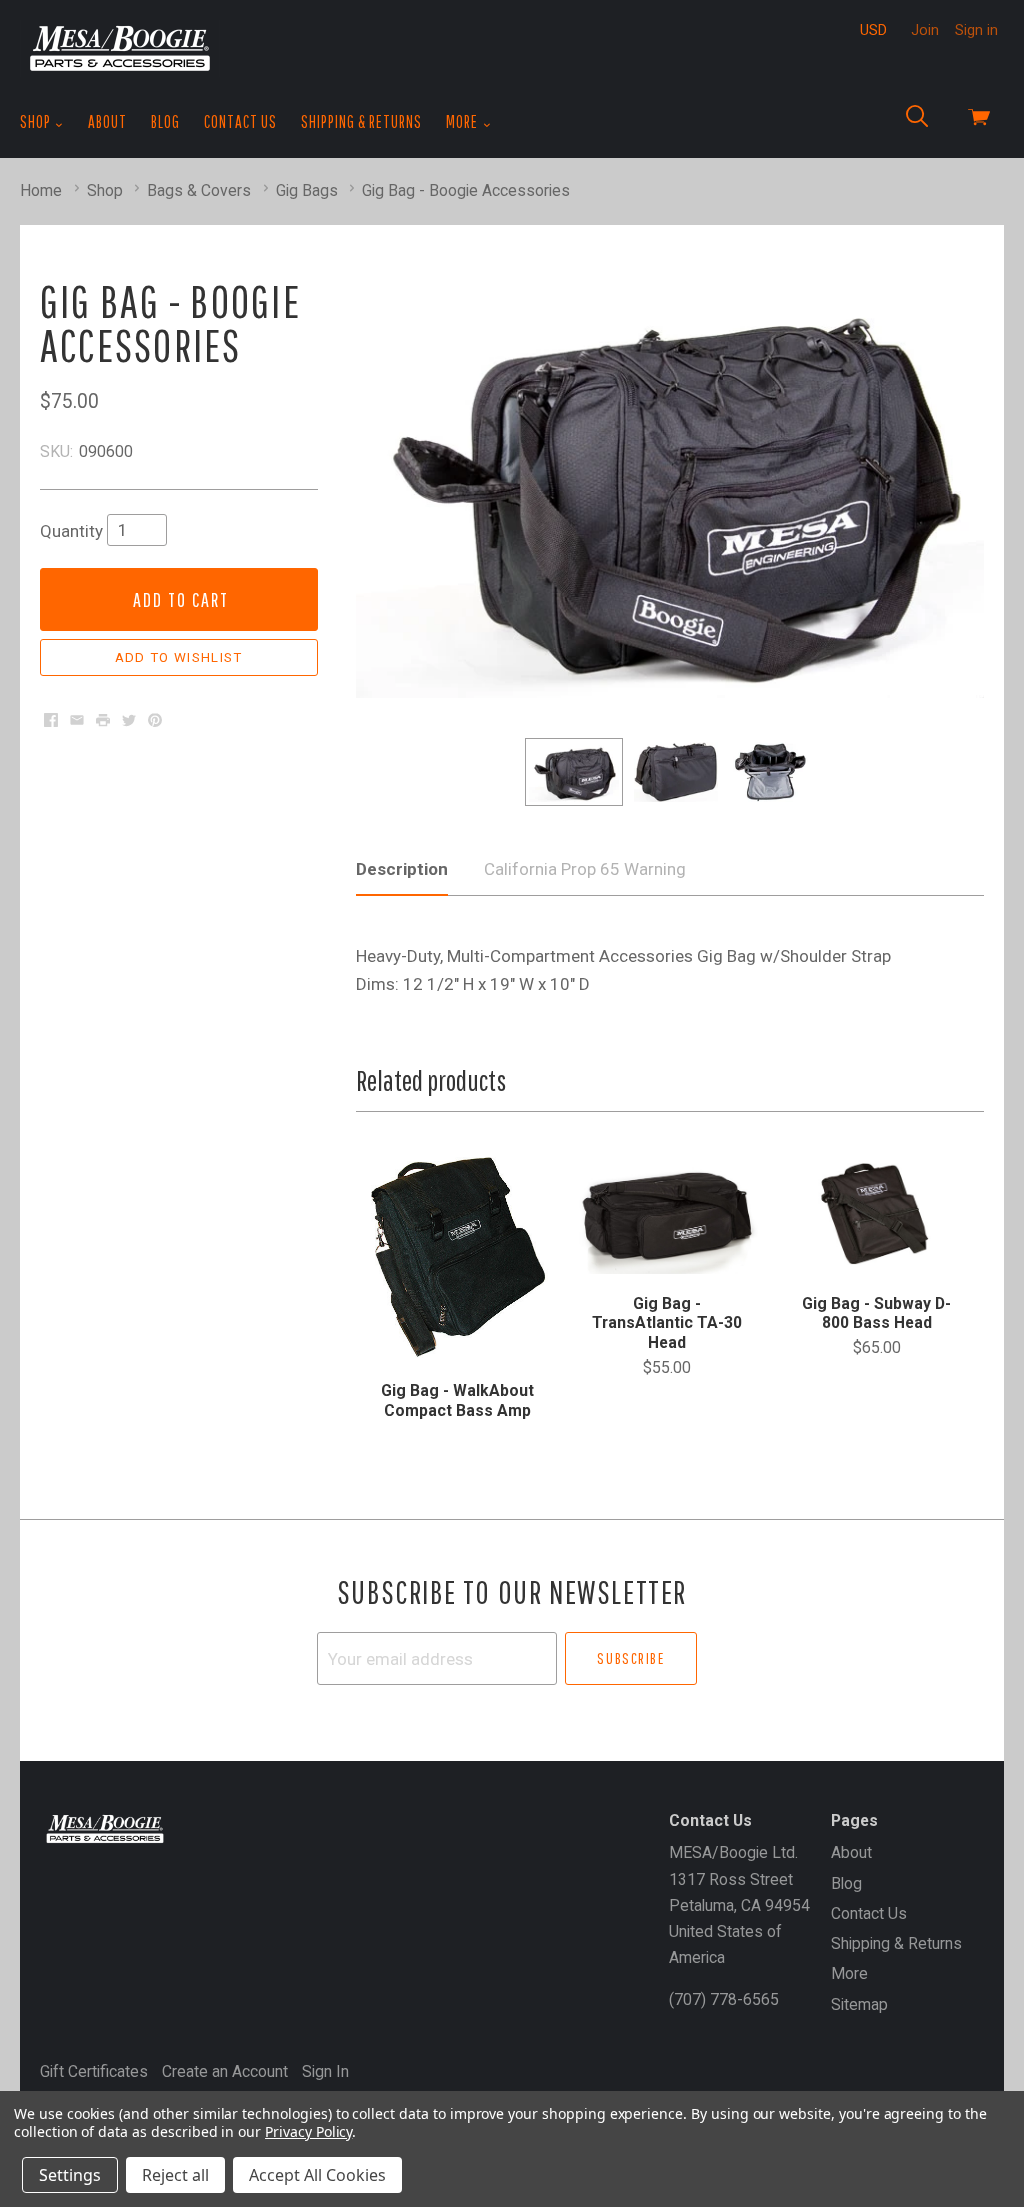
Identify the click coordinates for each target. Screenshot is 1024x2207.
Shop (37, 121)
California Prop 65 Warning (585, 869)
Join (925, 30)
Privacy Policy (308, 2131)
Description (402, 869)
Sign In (325, 2071)
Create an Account (225, 2071)
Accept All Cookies (317, 2175)
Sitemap (859, 2004)
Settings (70, 2175)
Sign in (976, 30)
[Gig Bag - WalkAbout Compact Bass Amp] (457, 1257)
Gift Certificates (94, 2071)
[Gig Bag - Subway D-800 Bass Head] (876, 1213)
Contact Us (240, 121)
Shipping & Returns (361, 121)
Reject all (175, 2175)
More (463, 121)
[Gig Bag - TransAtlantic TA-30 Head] (667, 1213)
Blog (165, 121)
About (107, 121)
